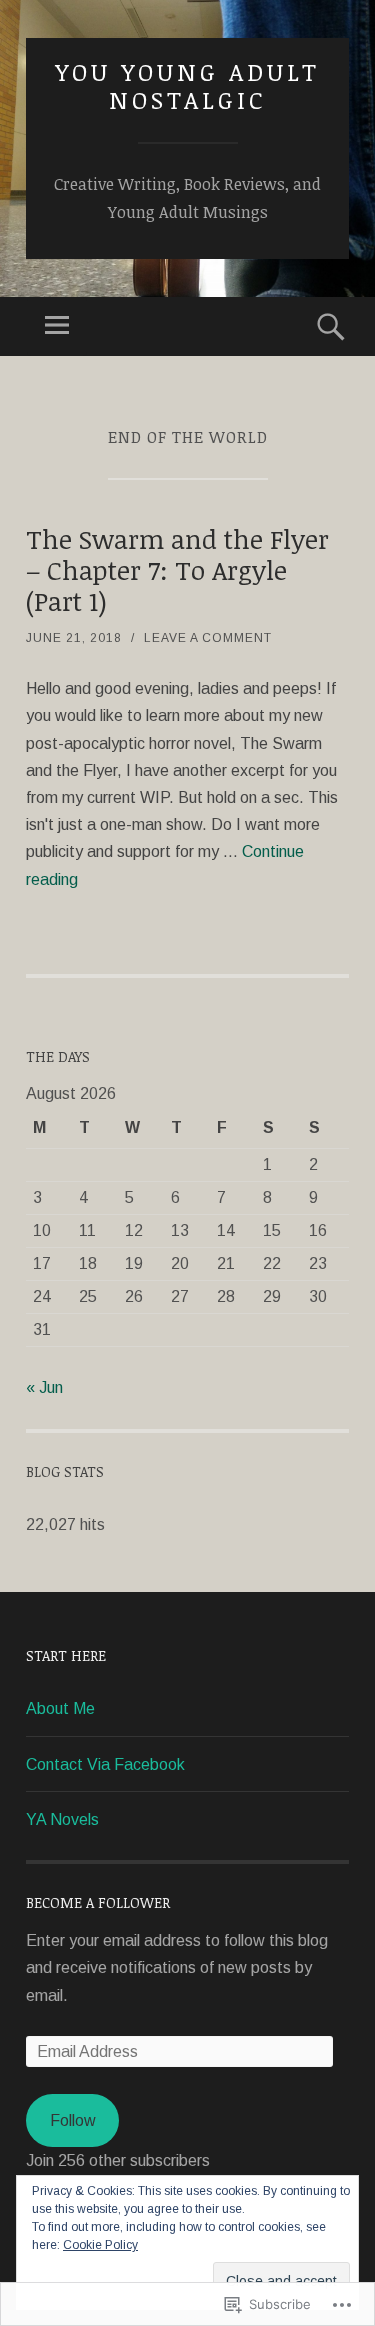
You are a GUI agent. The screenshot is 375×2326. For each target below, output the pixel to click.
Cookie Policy (100, 2245)
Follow (73, 2120)
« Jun (44, 1387)
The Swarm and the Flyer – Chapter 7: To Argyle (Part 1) (177, 570)
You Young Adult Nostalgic (187, 86)
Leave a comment (208, 638)
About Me (60, 1708)
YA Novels (62, 1819)
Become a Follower (98, 1902)
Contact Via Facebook (105, 1764)
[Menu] (57, 326)
